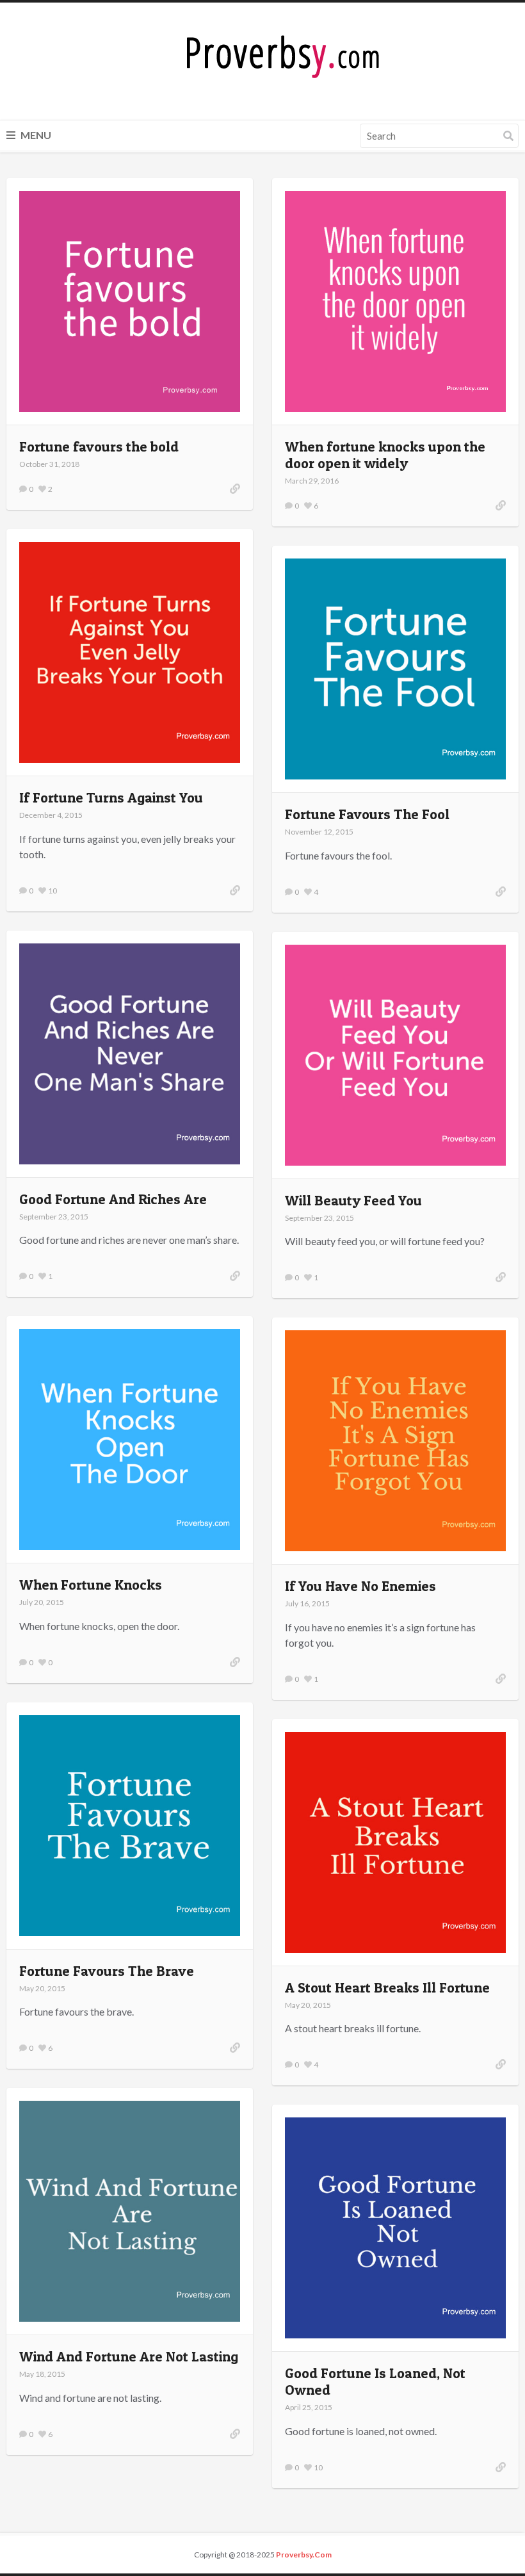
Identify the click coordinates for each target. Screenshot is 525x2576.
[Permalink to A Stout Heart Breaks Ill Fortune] (501, 2064)
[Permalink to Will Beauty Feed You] (501, 1277)
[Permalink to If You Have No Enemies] (501, 1679)
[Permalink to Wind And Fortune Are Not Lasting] (235, 2434)
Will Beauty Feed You (353, 1200)
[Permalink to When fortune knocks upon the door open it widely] (501, 505)
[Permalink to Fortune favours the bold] (235, 489)
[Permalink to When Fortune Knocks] (235, 1662)
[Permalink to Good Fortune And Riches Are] (235, 1276)
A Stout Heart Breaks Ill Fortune (387, 1987)
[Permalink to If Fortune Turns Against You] (235, 890)
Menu (35, 135)
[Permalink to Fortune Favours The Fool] (501, 892)
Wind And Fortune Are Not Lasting (129, 2356)
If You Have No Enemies (360, 1586)
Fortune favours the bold (99, 446)
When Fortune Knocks (91, 1585)
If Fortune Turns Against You (111, 797)
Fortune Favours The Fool (367, 814)
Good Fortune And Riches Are (113, 1199)
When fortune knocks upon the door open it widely (385, 455)
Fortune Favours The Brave (107, 1971)
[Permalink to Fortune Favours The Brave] (235, 2048)
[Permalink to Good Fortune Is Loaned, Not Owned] (501, 2467)
